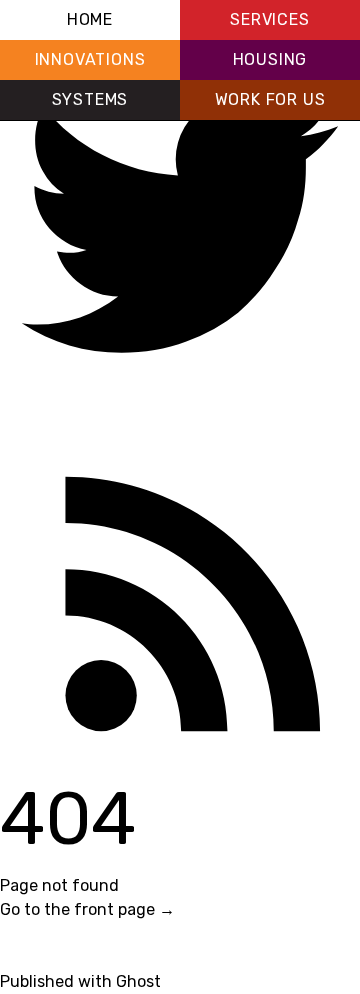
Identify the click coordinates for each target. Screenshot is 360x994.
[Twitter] (180, 224)
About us (34, 933)
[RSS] (180, 584)
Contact (31, 957)
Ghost (138, 981)
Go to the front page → (87, 909)
